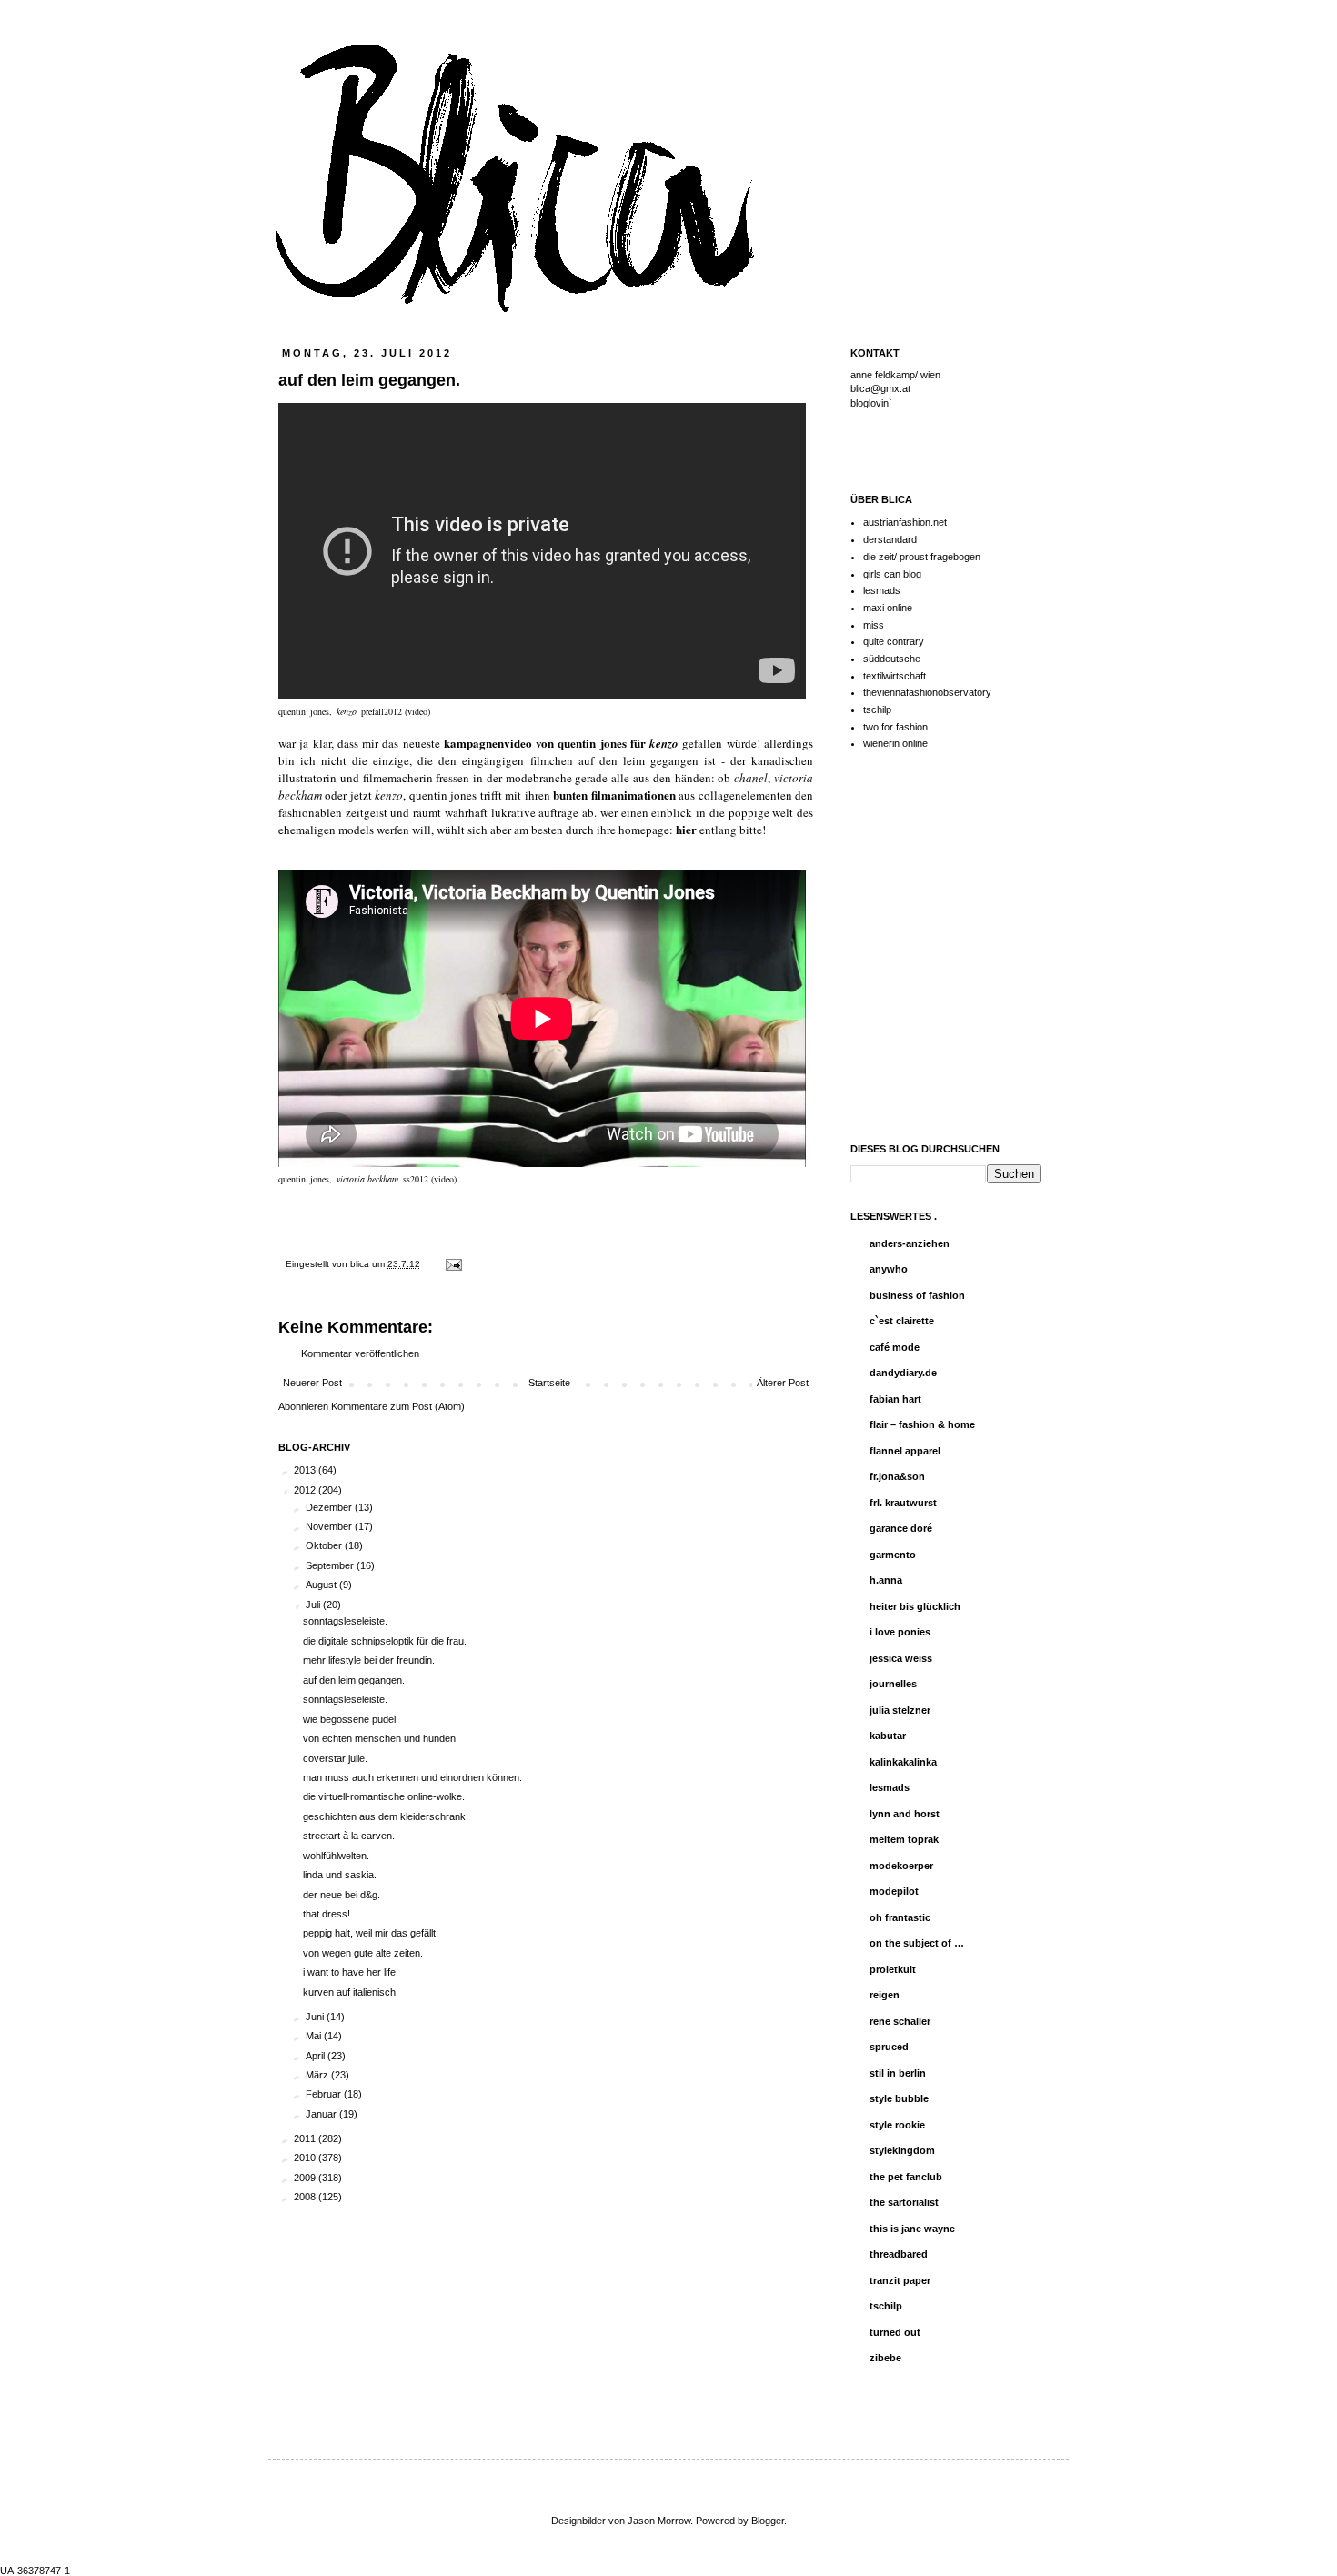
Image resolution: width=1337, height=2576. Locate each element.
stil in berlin (898, 2073)
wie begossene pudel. (351, 1719)
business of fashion (917, 1295)
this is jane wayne (912, 2229)
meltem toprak (904, 1839)
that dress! (327, 1914)
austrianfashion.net (905, 522)
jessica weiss (901, 1658)
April (317, 2056)
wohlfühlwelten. (336, 1856)
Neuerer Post (312, 1383)
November (330, 1526)
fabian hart (895, 1399)
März (318, 2075)
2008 (306, 2197)
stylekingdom (902, 2150)
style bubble (899, 2098)
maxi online (888, 608)
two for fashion (895, 727)
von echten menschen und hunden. (381, 1738)
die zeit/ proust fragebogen (922, 557)
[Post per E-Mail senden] (452, 1264)
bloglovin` (871, 403)
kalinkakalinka (903, 1762)
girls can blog (892, 574)
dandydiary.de (903, 1373)
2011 (306, 2138)
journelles (893, 1684)
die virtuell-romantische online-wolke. (384, 1796)
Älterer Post (783, 1383)
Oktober (325, 1545)
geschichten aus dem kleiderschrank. (386, 1816)
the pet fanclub (906, 2177)
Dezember (330, 1507)
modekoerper (901, 1866)
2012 (306, 1490)
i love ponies (900, 1632)
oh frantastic (900, 1917)
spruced (889, 2047)
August (322, 1585)
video (444, 1179)
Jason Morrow (659, 2521)
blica (361, 1264)
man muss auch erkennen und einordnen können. (412, 1777)
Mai (315, 2036)
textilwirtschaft (895, 676)
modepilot (894, 1891)
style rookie (897, 2125)
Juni (316, 2017)
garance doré (901, 1528)
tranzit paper (900, 2280)
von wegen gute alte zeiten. (363, 1953)
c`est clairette (902, 1321)
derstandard (890, 539)
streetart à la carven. (349, 1836)
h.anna (886, 1580)
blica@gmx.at (880, 388)
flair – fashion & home (922, 1424)
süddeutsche (892, 659)
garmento (893, 1555)
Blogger (768, 2521)
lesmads (882, 590)
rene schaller (900, 2021)
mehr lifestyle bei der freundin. (369, 1660)
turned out (895, 2332)
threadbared (899, 2254)
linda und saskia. (340, 1875)
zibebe (885, 2358)
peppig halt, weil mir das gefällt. (371, 1933)
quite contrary (894, 641)
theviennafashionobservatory (927, 692)
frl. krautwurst (903, 1503)
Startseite (549, 1383)
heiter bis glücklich (915, 1606)
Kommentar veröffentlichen (360, 1353)
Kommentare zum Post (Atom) (398, 1406)
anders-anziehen (910, 1243)
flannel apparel (905, 1451)
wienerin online (895, 743)
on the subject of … (917, 1943)
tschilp (877, 709)
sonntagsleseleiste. (345, 1621)
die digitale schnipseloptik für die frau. (385, 1641)
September (331, 1565)
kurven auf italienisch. (351, 1992)
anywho (889, 1269)
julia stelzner (900, 1710)
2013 (306, 1470)
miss (874, 625)
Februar (325, 2094)
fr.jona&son (897, 1476)
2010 (306, 2158)
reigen (885, 1995)
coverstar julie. (335, 1758)
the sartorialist (904, 2202)
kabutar (888, 1736)
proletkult (893, 1969)
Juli (314, 1605)
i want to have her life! (351, 1972)
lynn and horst (905, 1814)
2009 (306, 2178)
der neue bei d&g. (342, 1895)
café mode (895, 1347)
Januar (322, 2114)
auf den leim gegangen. (354, 1680)
